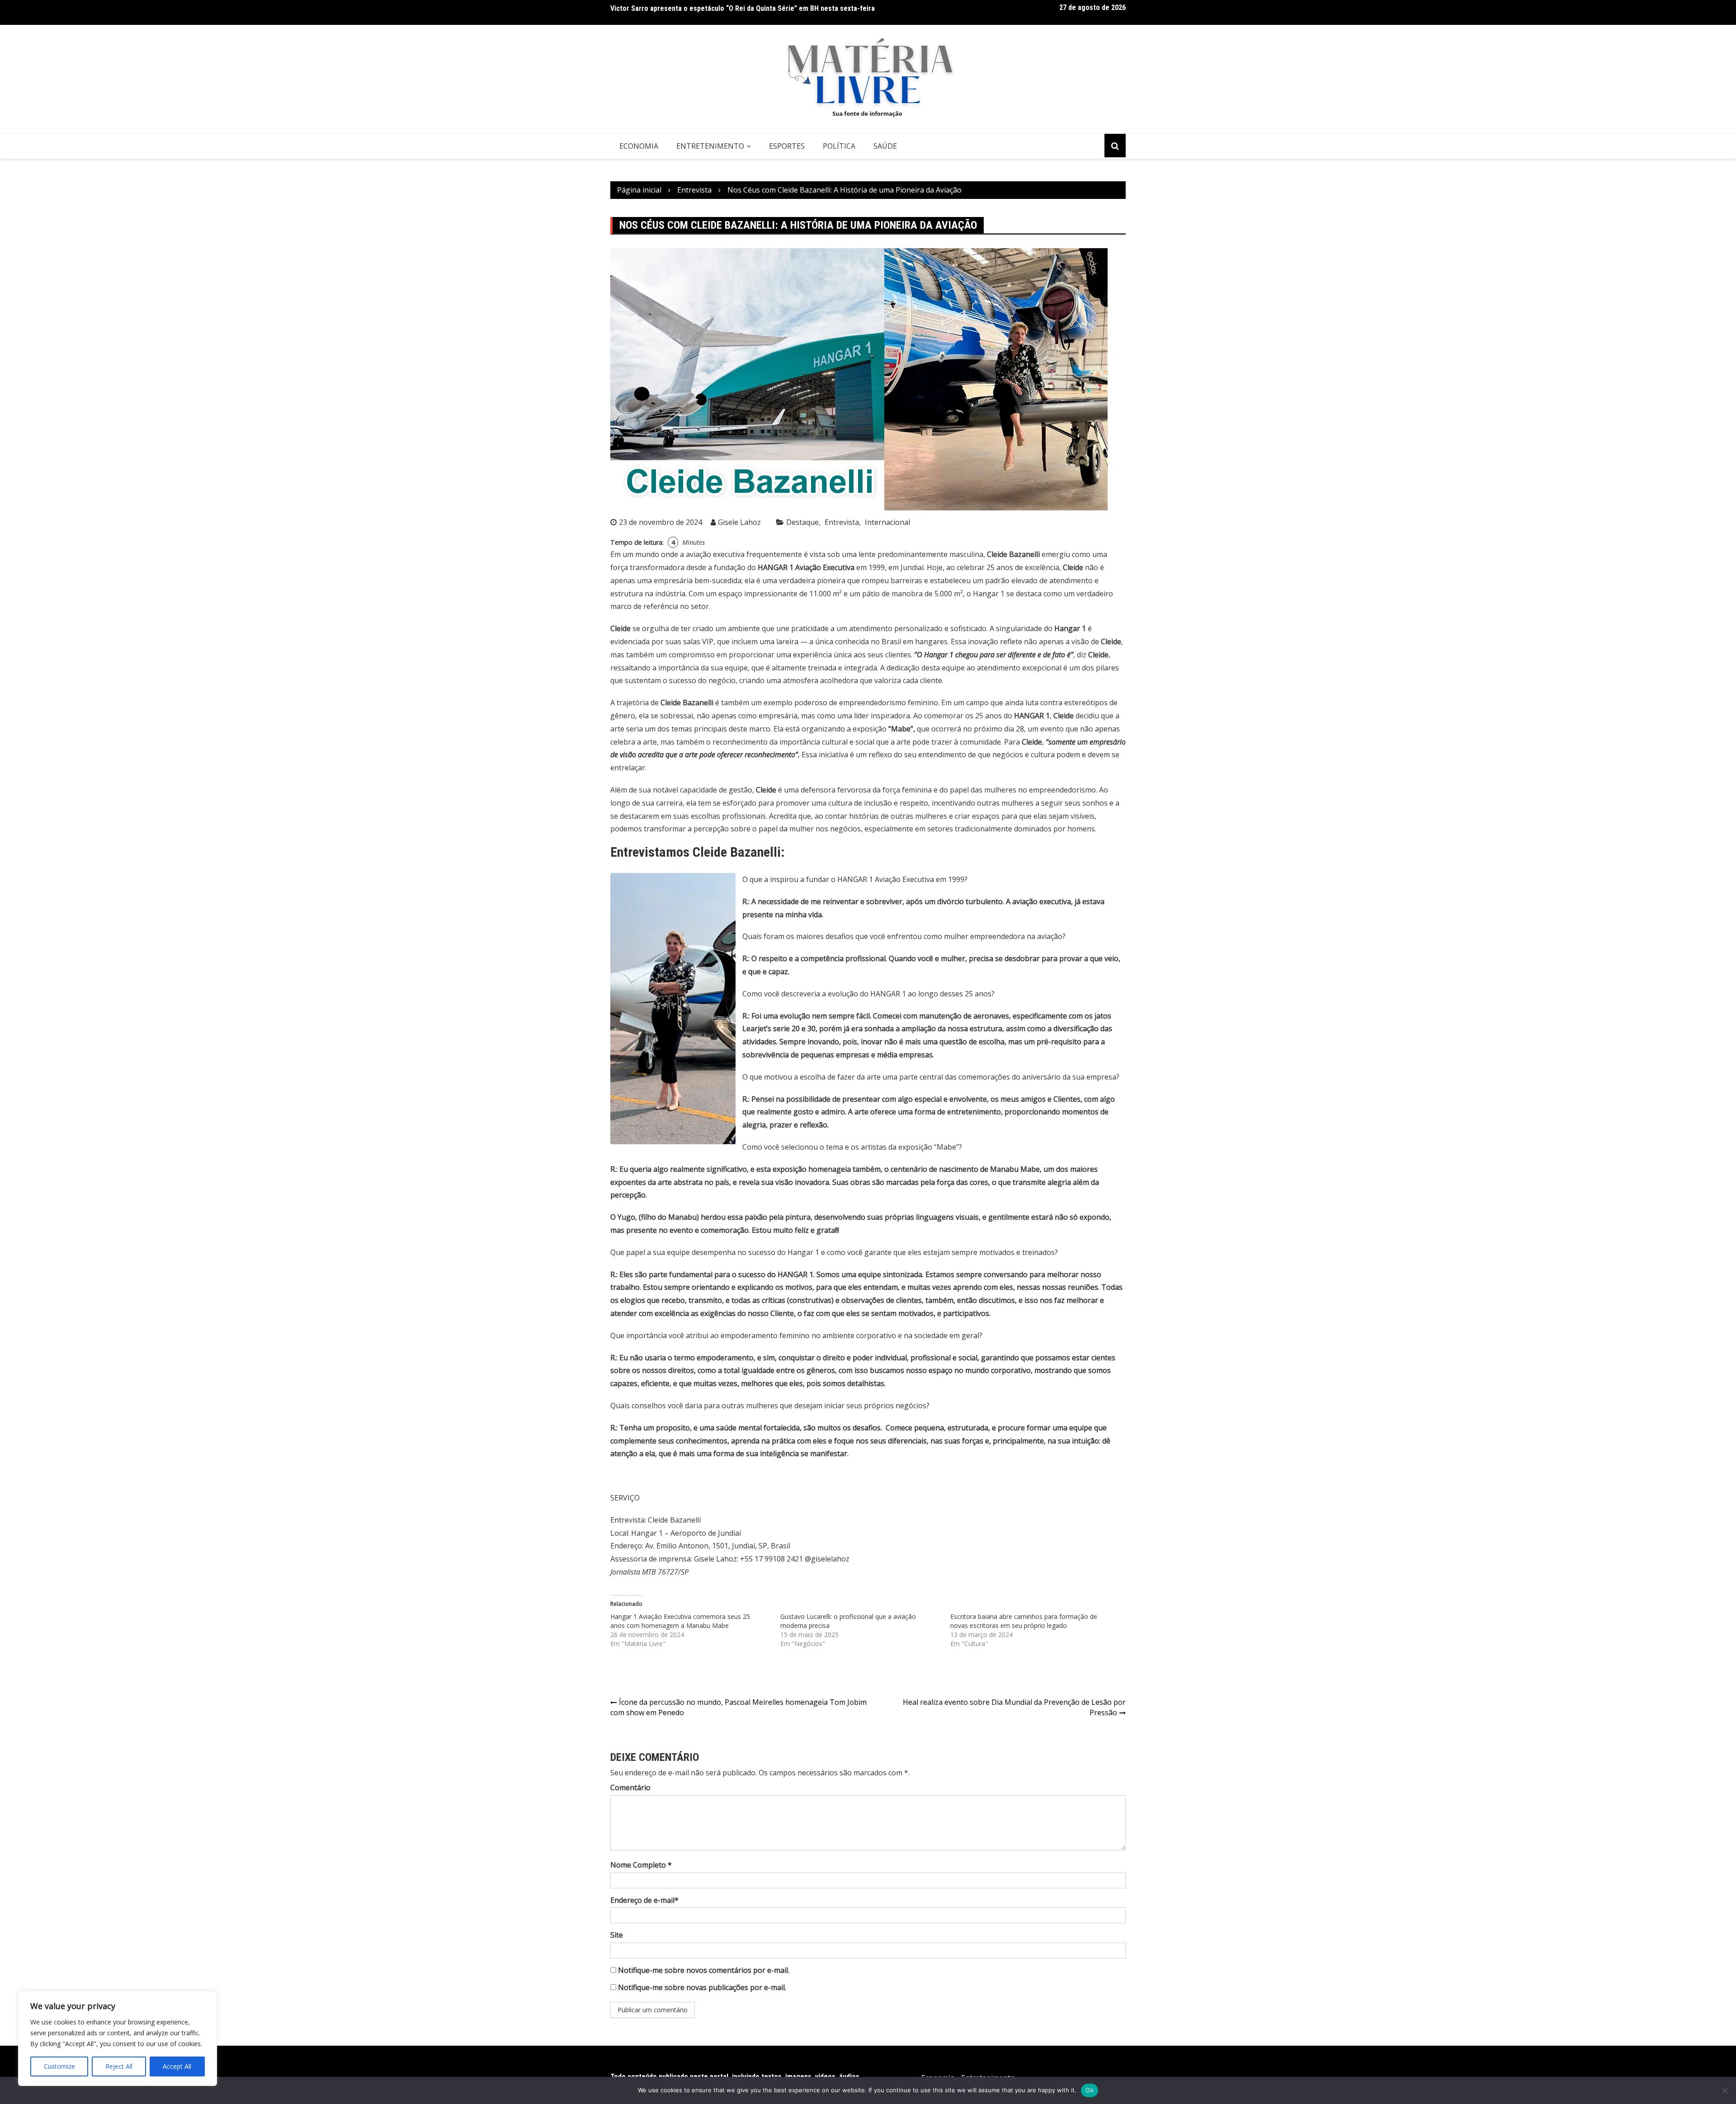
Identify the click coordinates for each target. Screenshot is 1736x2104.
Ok (1090, 2090)
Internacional (887, 522)
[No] (1725, 2090)
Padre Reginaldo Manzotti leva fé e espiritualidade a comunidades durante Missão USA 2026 (753, 14)
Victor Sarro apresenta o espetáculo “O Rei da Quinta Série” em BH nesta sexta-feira (743, 6)
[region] (118, 2038)
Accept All (177, 2066)
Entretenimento (710, 146)
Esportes (787, 146)
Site (617, 1935)
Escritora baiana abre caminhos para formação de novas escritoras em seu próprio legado (1024, 1621)
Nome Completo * (641, 1865)
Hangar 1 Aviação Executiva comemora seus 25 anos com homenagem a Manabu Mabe (680, 1621)
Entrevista (842, 522)
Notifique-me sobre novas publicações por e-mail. (702, 1987)
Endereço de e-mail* (644, 1900)
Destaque (802, 522)
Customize (59, 2066)
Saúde (885, 146)
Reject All (119, 2066)
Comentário (630, 1788)
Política (839, 146)
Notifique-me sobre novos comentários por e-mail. (704, 1970)
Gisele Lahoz (739, 522)
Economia (639, 146)
